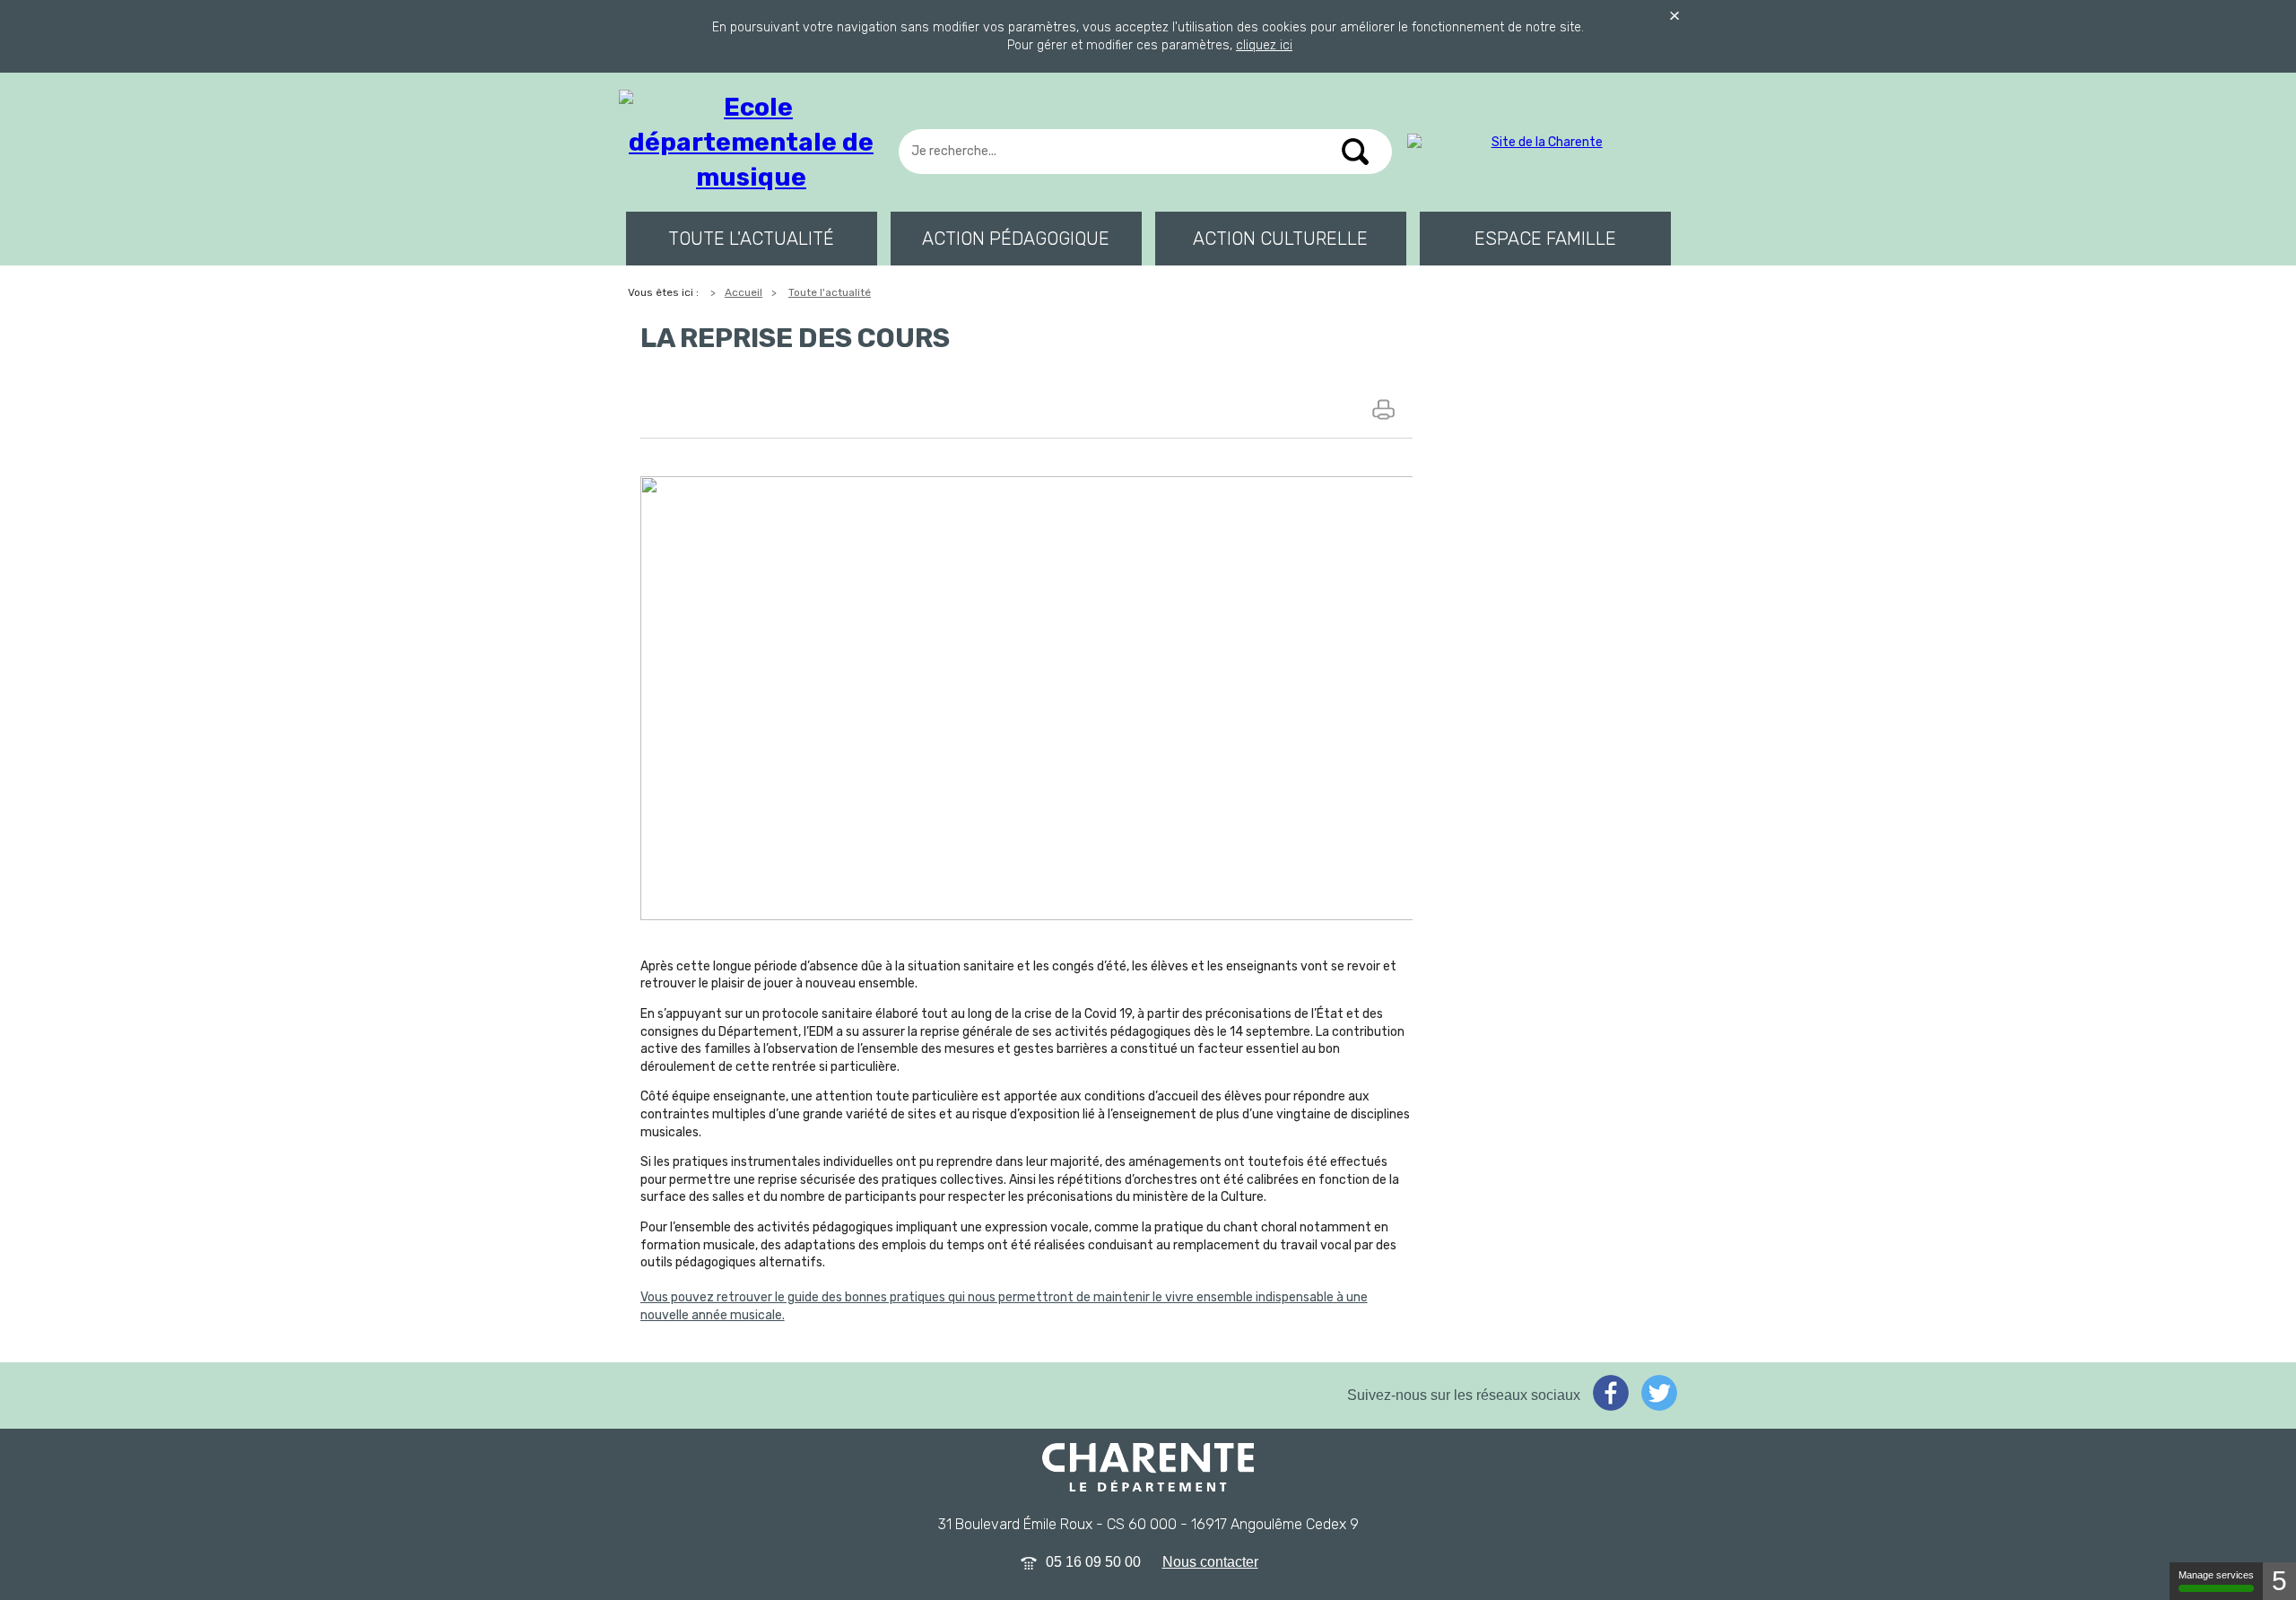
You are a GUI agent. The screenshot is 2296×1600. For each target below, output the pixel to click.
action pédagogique (1016, 239)
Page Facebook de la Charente (1611, 1393)
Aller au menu (57, 46)
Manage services (2216, 1575)
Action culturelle (1280, 239)
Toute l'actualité (751, 239)
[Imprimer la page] (1386, 409)
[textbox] (1145, 152)
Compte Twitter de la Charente (1659, 1393)
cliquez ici (1264, 45)
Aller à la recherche (81, 77)
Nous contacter (1210, 1562)
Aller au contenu (69, 15)
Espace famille (1545, 239)
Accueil (744, 292)
